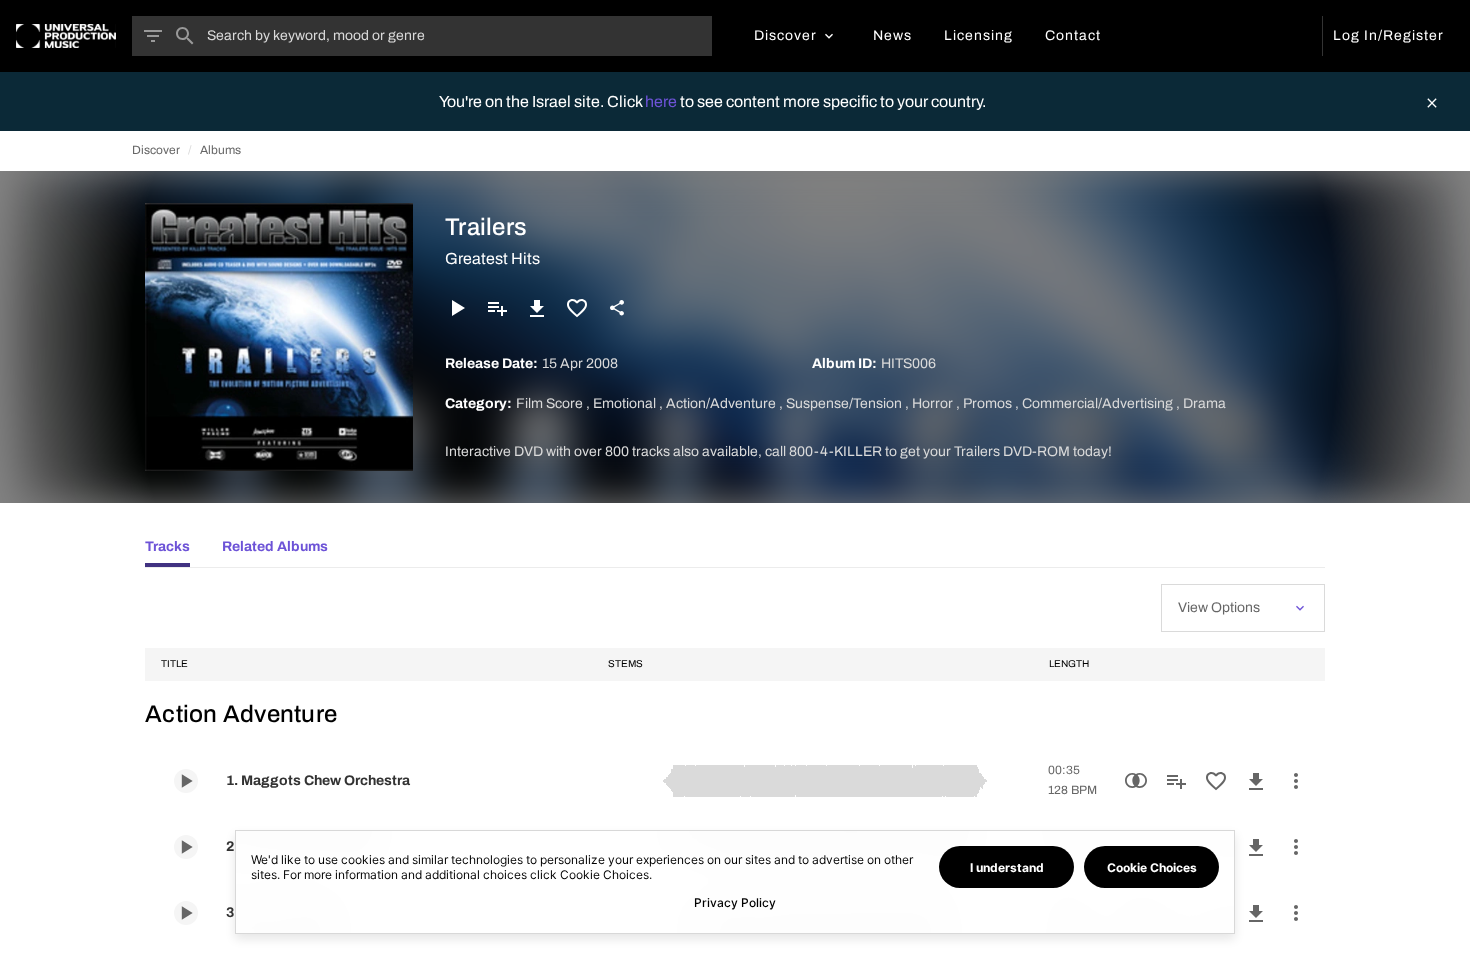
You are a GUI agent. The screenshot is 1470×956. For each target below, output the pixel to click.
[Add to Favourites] (577, 308)
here (662, 101)
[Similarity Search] (1136, 781)
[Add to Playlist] (497, 308)
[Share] (617, 308)
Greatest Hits (492, 258)
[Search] (185, 36)
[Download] (537, 308)
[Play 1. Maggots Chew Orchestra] (186, 781)
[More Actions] (1296, 781)
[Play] (457, 308)
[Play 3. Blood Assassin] (186, 913)
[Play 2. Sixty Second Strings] (186, 847)
